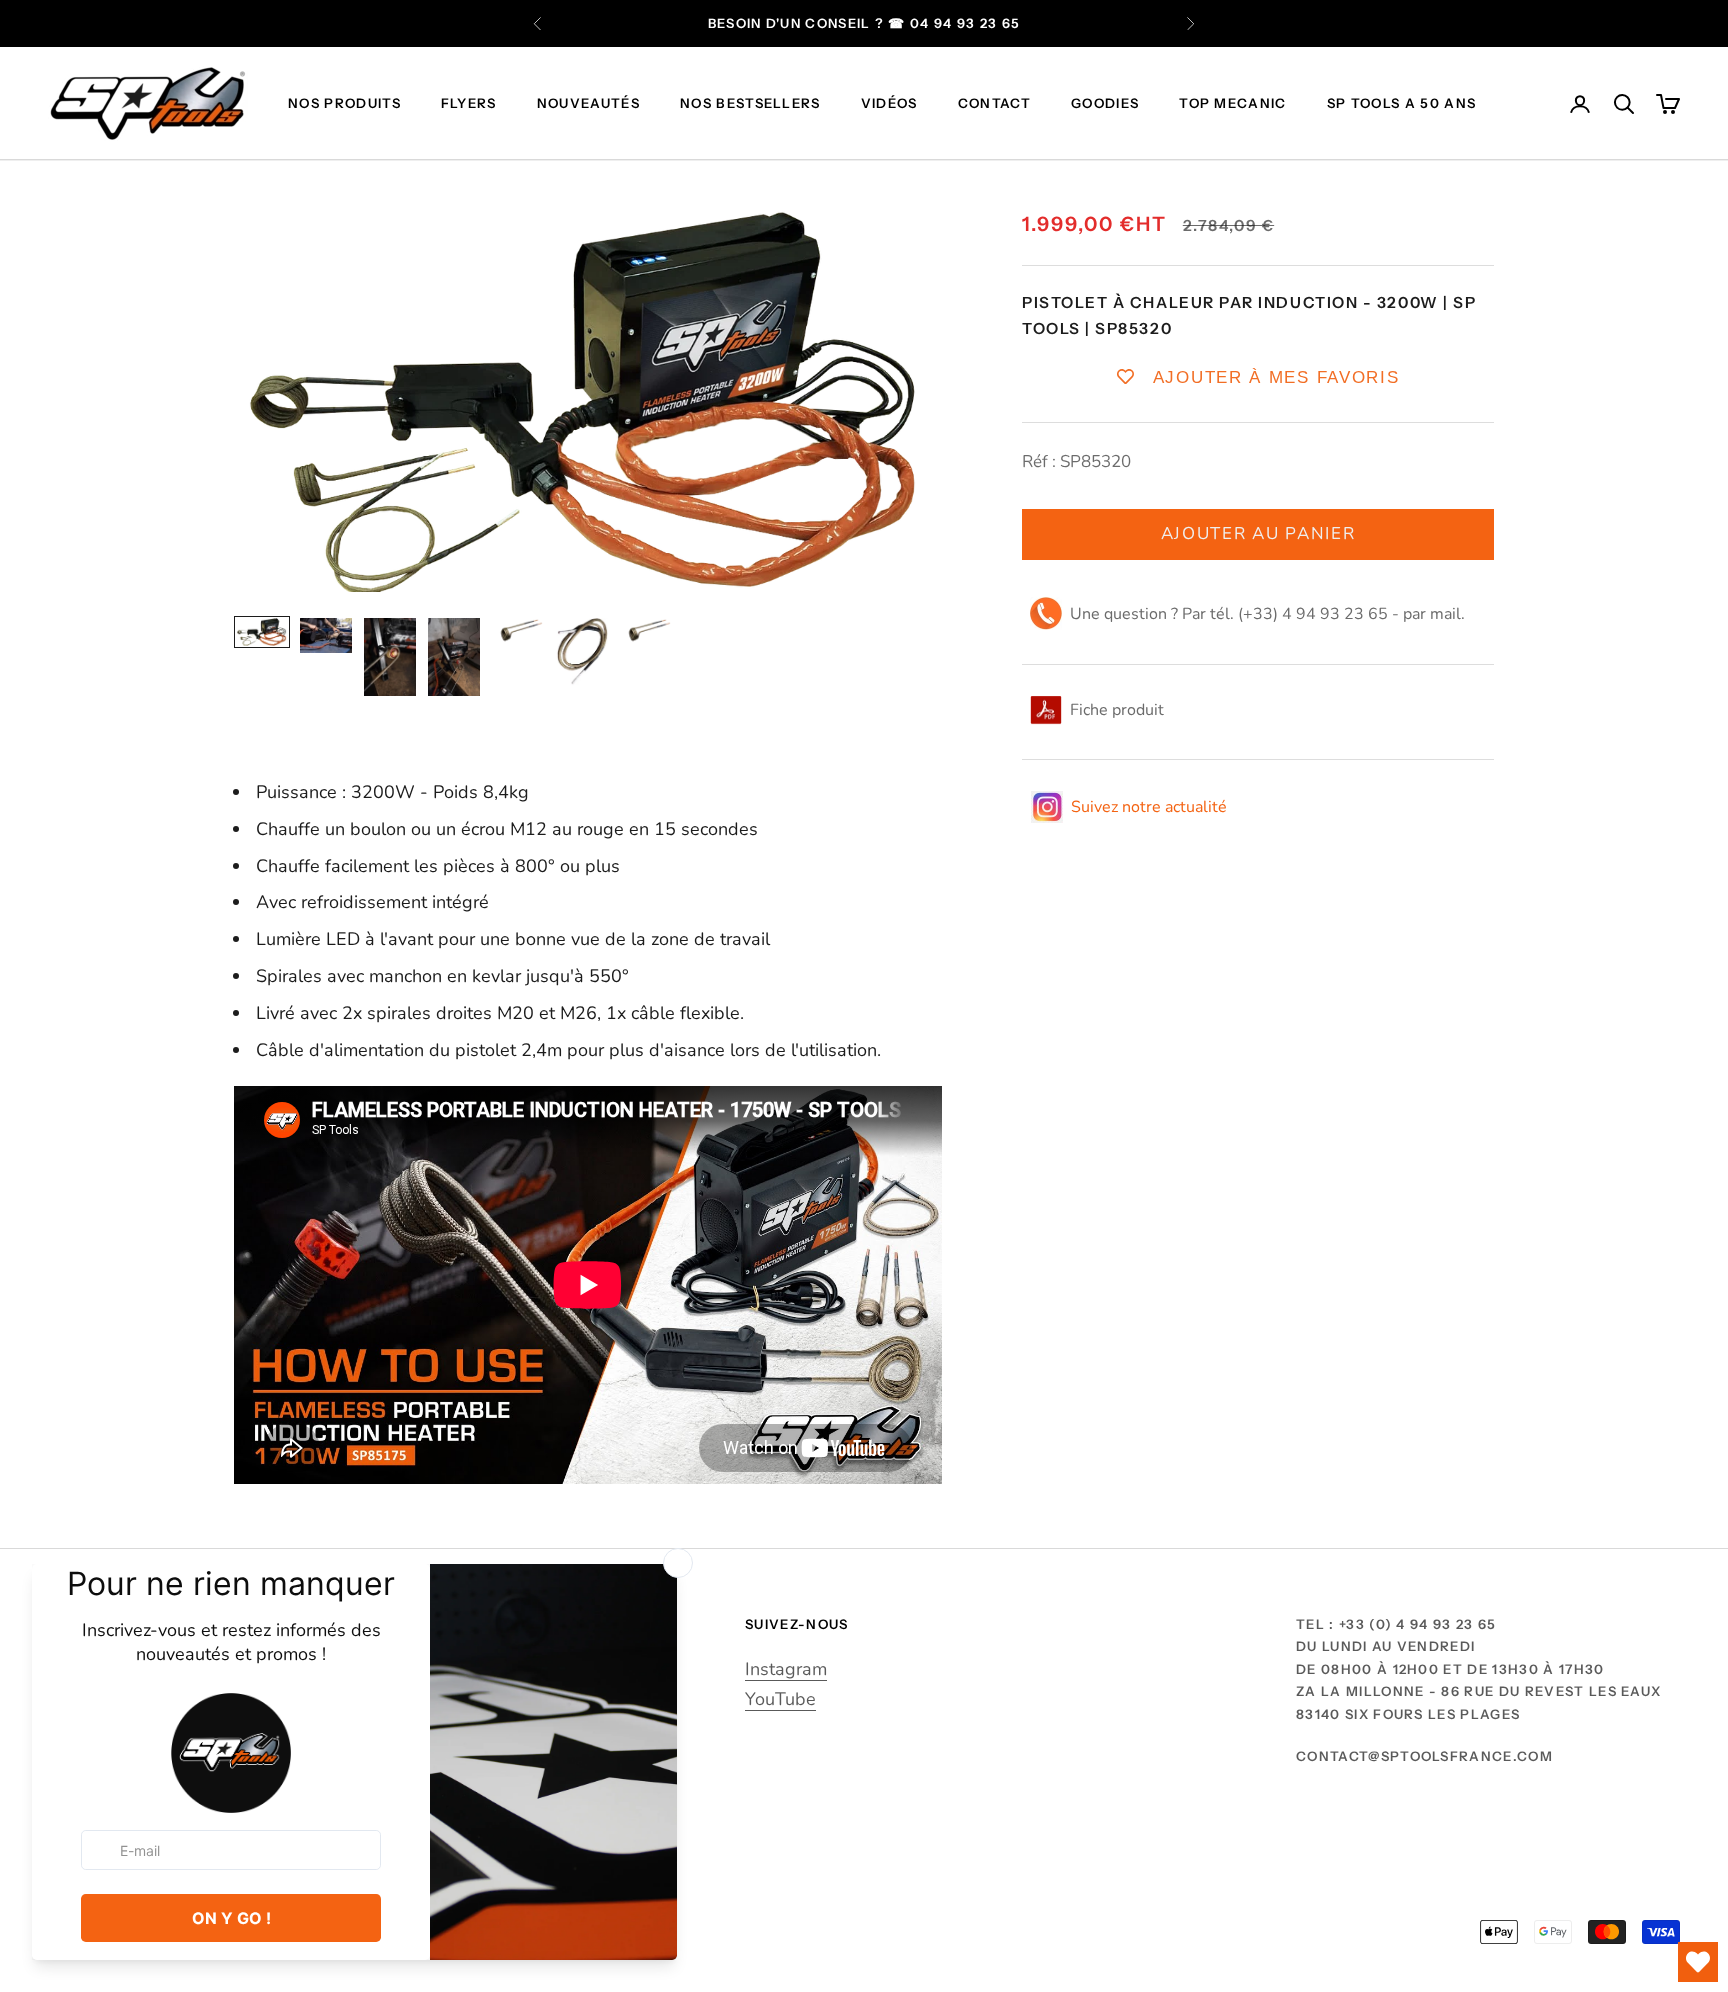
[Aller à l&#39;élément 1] (262, 632)
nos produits (344, 104)
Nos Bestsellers (750, 104)
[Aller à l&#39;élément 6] (582, 652)
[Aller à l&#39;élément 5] (518, 631)
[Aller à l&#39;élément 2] (326, 635)
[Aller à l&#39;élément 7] (646, 631)
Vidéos (889, 104)
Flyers (469, 104)
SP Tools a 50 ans (1401, 104)
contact (994, 104)
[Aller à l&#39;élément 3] (390, 657)
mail (1445, 613)
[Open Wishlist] (1698, 1962)
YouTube (780, 1699)
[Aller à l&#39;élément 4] (454, 657)
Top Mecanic (1233, 104)
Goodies (1105, 104)
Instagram (786, 1669)
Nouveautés (588, 104)
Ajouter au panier (1258, 533)
